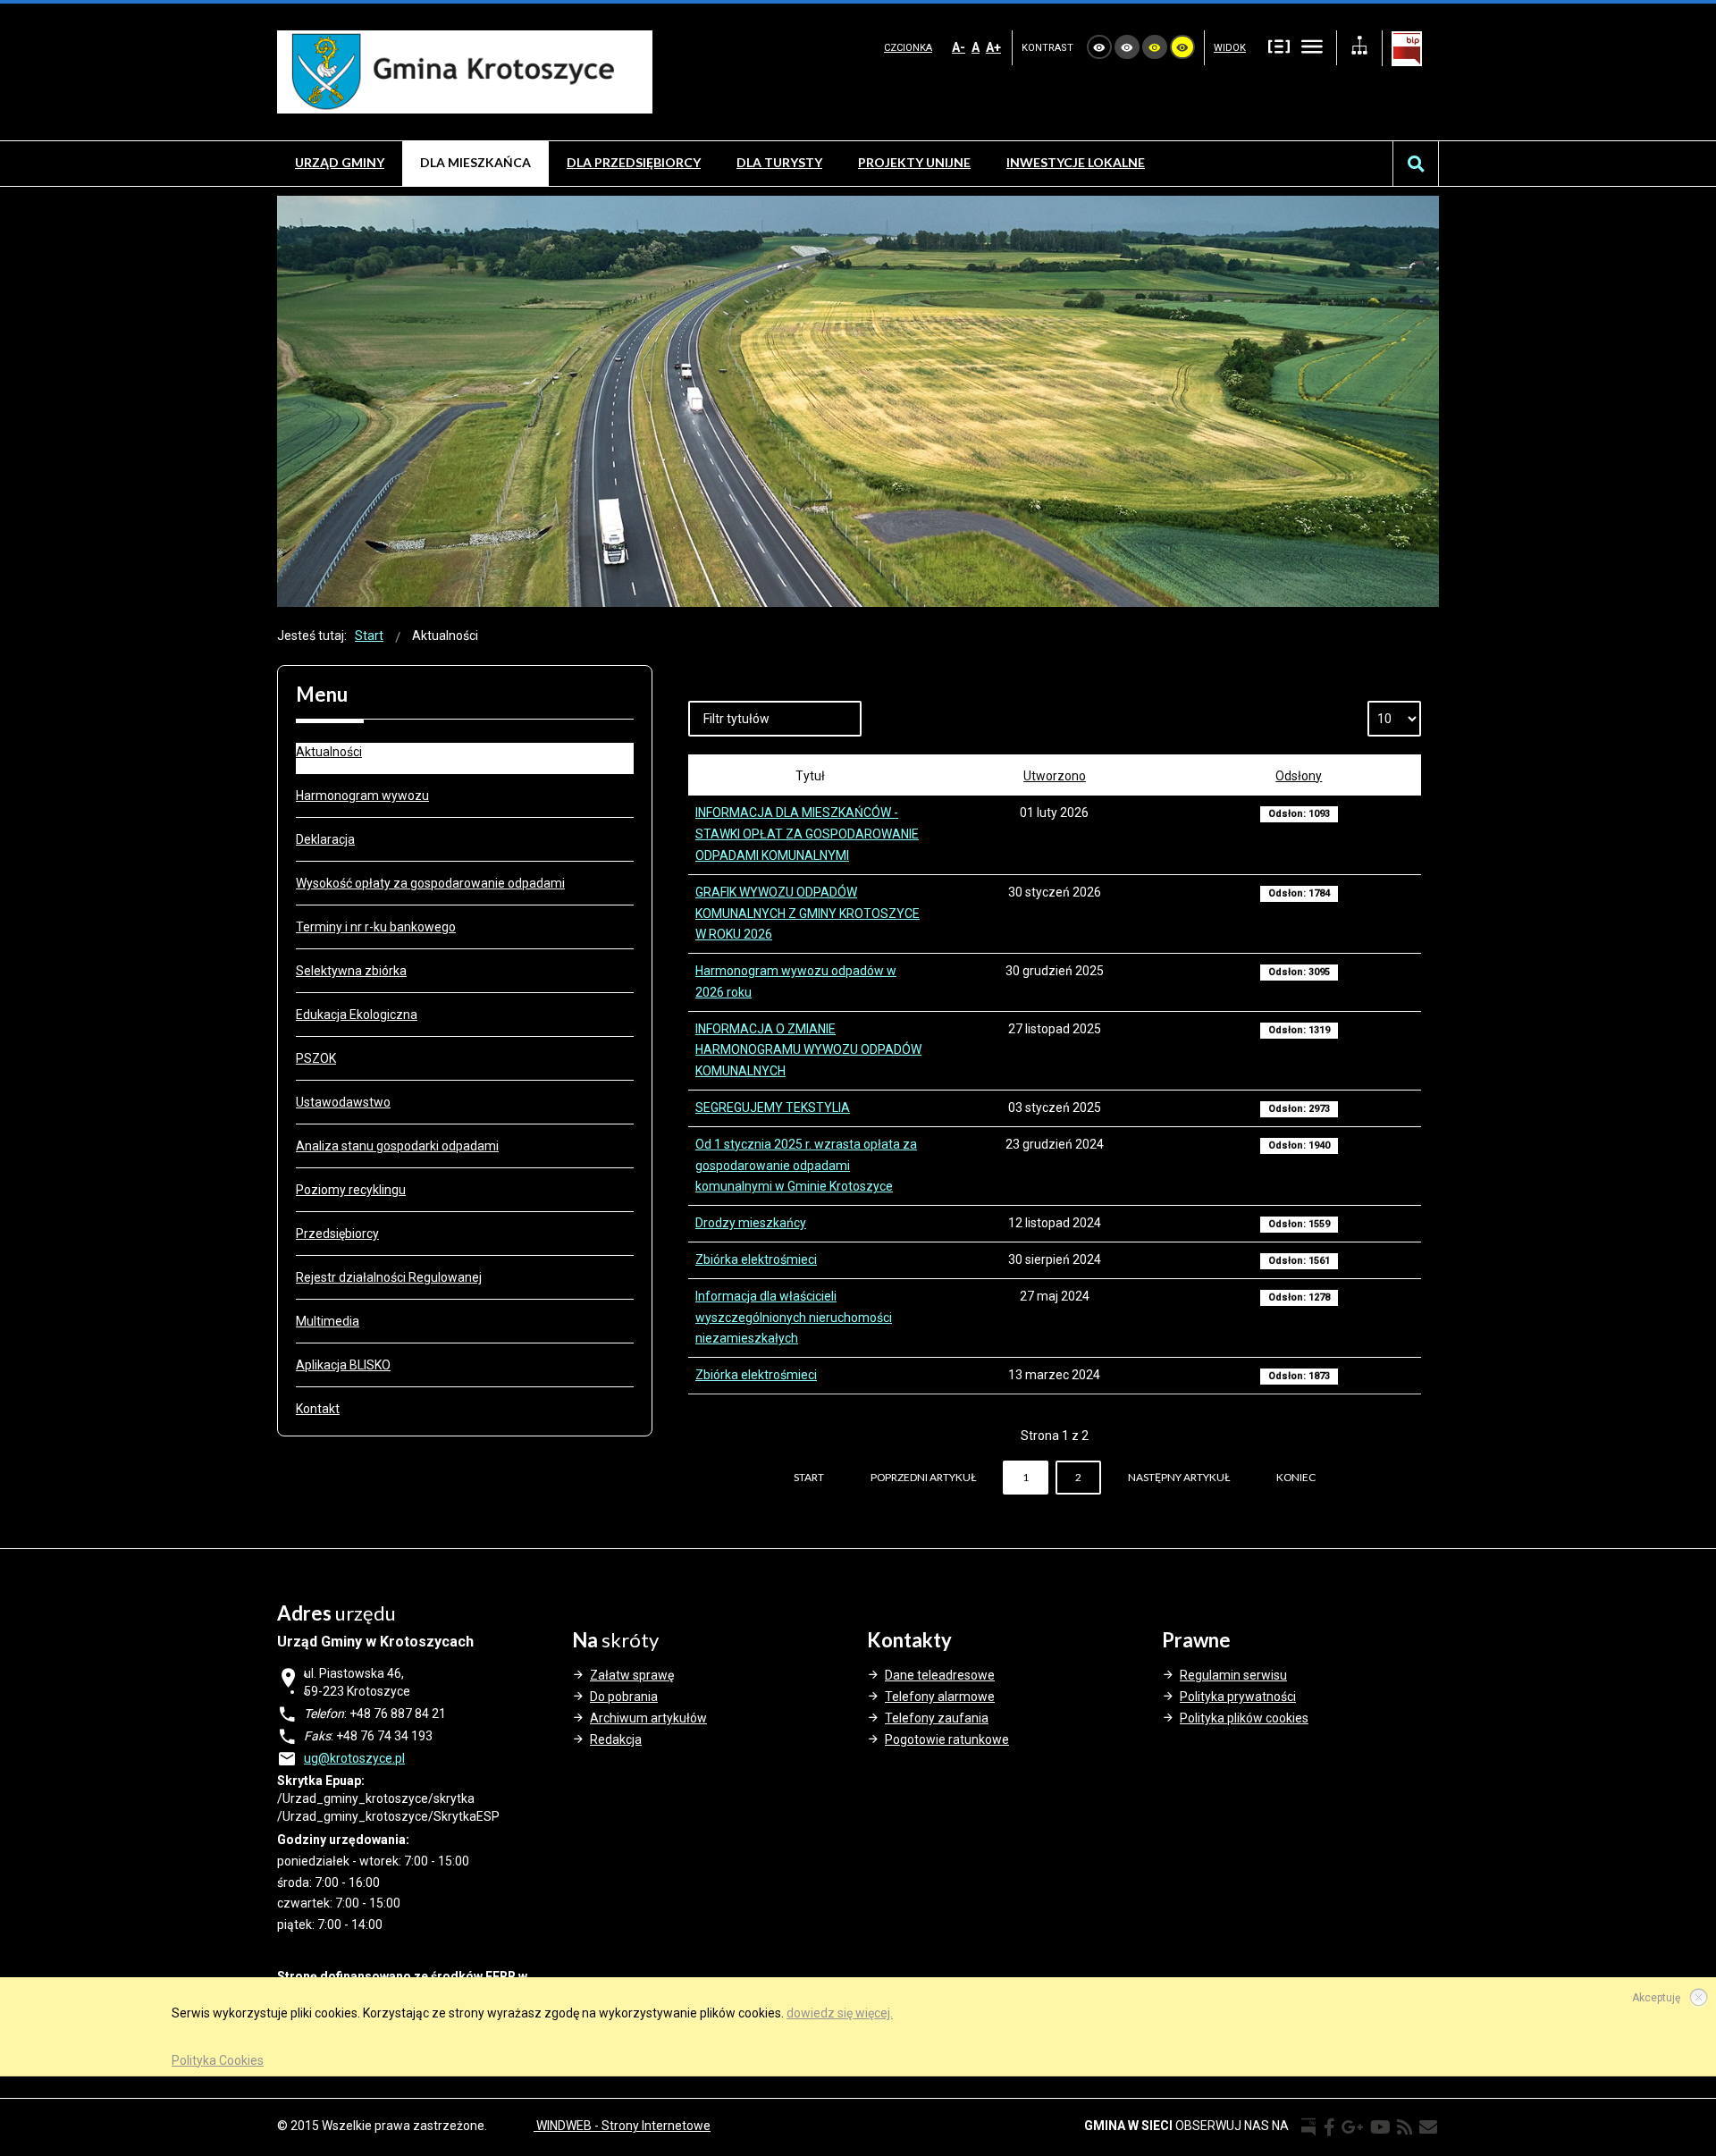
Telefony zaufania (937, 1718)
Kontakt (318, 1409)
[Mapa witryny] (1359, 48)
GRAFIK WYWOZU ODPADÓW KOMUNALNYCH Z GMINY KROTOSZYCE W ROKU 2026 (808, 914)
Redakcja (616, 1739)
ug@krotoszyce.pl (354, 1758)
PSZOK (316, 1058)
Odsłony (1299, 776)
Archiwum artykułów (648, 1718)
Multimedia (328, 1321)
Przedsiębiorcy (337, 1234)
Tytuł (810, 776)
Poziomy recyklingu (351, 1190)
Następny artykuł (1179, 1477)
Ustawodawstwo (343, 1102)
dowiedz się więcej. (840, 2013)
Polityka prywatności (1238, 1697)
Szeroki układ (1312, 46)
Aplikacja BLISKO (343, 1365)
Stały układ (1279, 46)
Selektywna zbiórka (351, 971)
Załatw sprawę (632, 1675)
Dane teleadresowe (940, 1675)
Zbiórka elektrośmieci (756, 1259)
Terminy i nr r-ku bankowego (376, 927)
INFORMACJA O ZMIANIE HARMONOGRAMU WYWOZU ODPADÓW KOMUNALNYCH (808, 1050)
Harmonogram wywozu (362, 796)
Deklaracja (325, 839)
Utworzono (1055, 776)
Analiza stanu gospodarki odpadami (397, 1146)
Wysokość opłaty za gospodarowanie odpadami (430, 883)
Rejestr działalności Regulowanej (389, 1277)
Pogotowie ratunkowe (947, 1739)
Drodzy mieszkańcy (751, 1223)
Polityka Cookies (218, 2060)
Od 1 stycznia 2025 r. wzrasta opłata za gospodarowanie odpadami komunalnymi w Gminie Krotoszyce (806, 1166)
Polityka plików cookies (1244, 1718)
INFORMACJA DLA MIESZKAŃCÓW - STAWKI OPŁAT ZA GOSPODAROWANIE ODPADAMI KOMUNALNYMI (807, 834)
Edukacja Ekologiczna (357, 1015)
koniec (1296, 1477)
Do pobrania (624, 1697)
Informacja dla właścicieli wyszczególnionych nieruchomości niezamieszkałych (794, 1318)
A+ (993, 47)
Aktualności (329, 752)
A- (959, 47)
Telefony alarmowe (940, 1697)
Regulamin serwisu (1233, 1675)
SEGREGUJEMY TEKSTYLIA (773, 1107)
